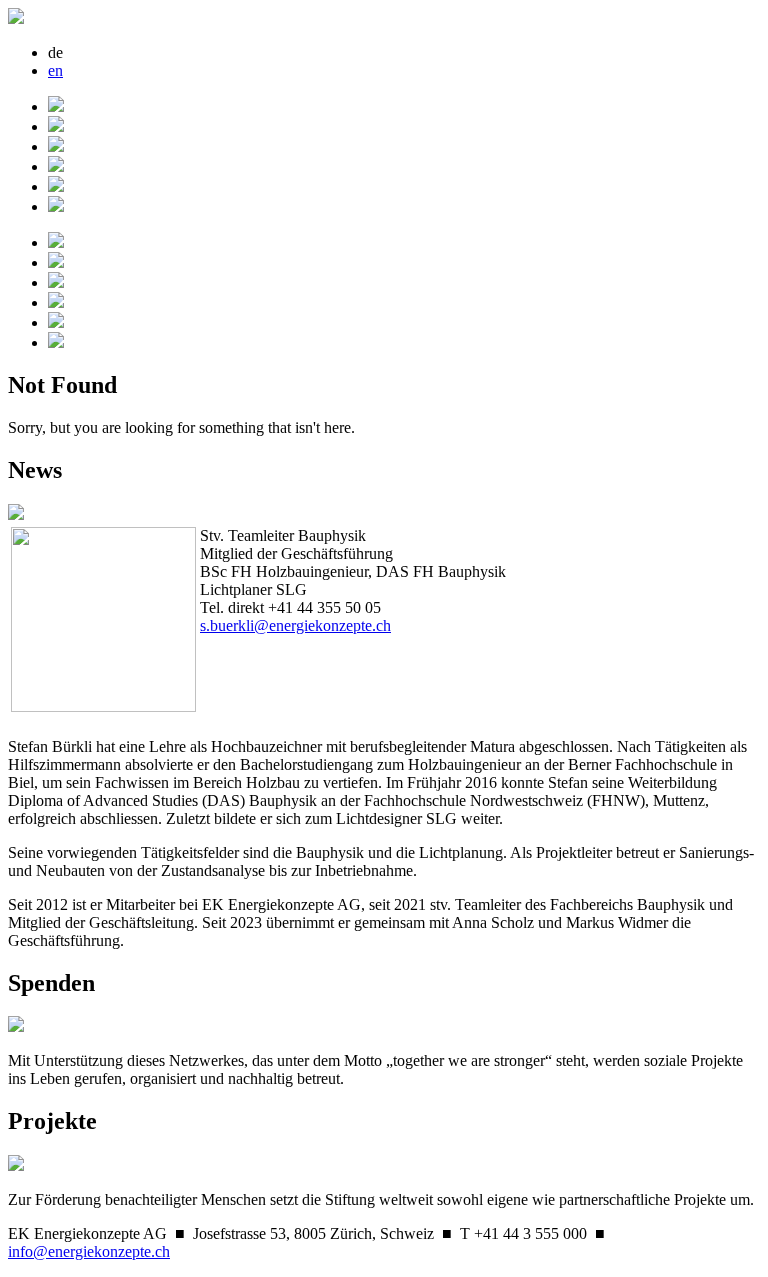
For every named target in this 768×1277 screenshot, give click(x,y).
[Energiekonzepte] (16, 18)
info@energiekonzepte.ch (89, 1251)
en (55, 70)
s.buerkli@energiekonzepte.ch (295, 625)
